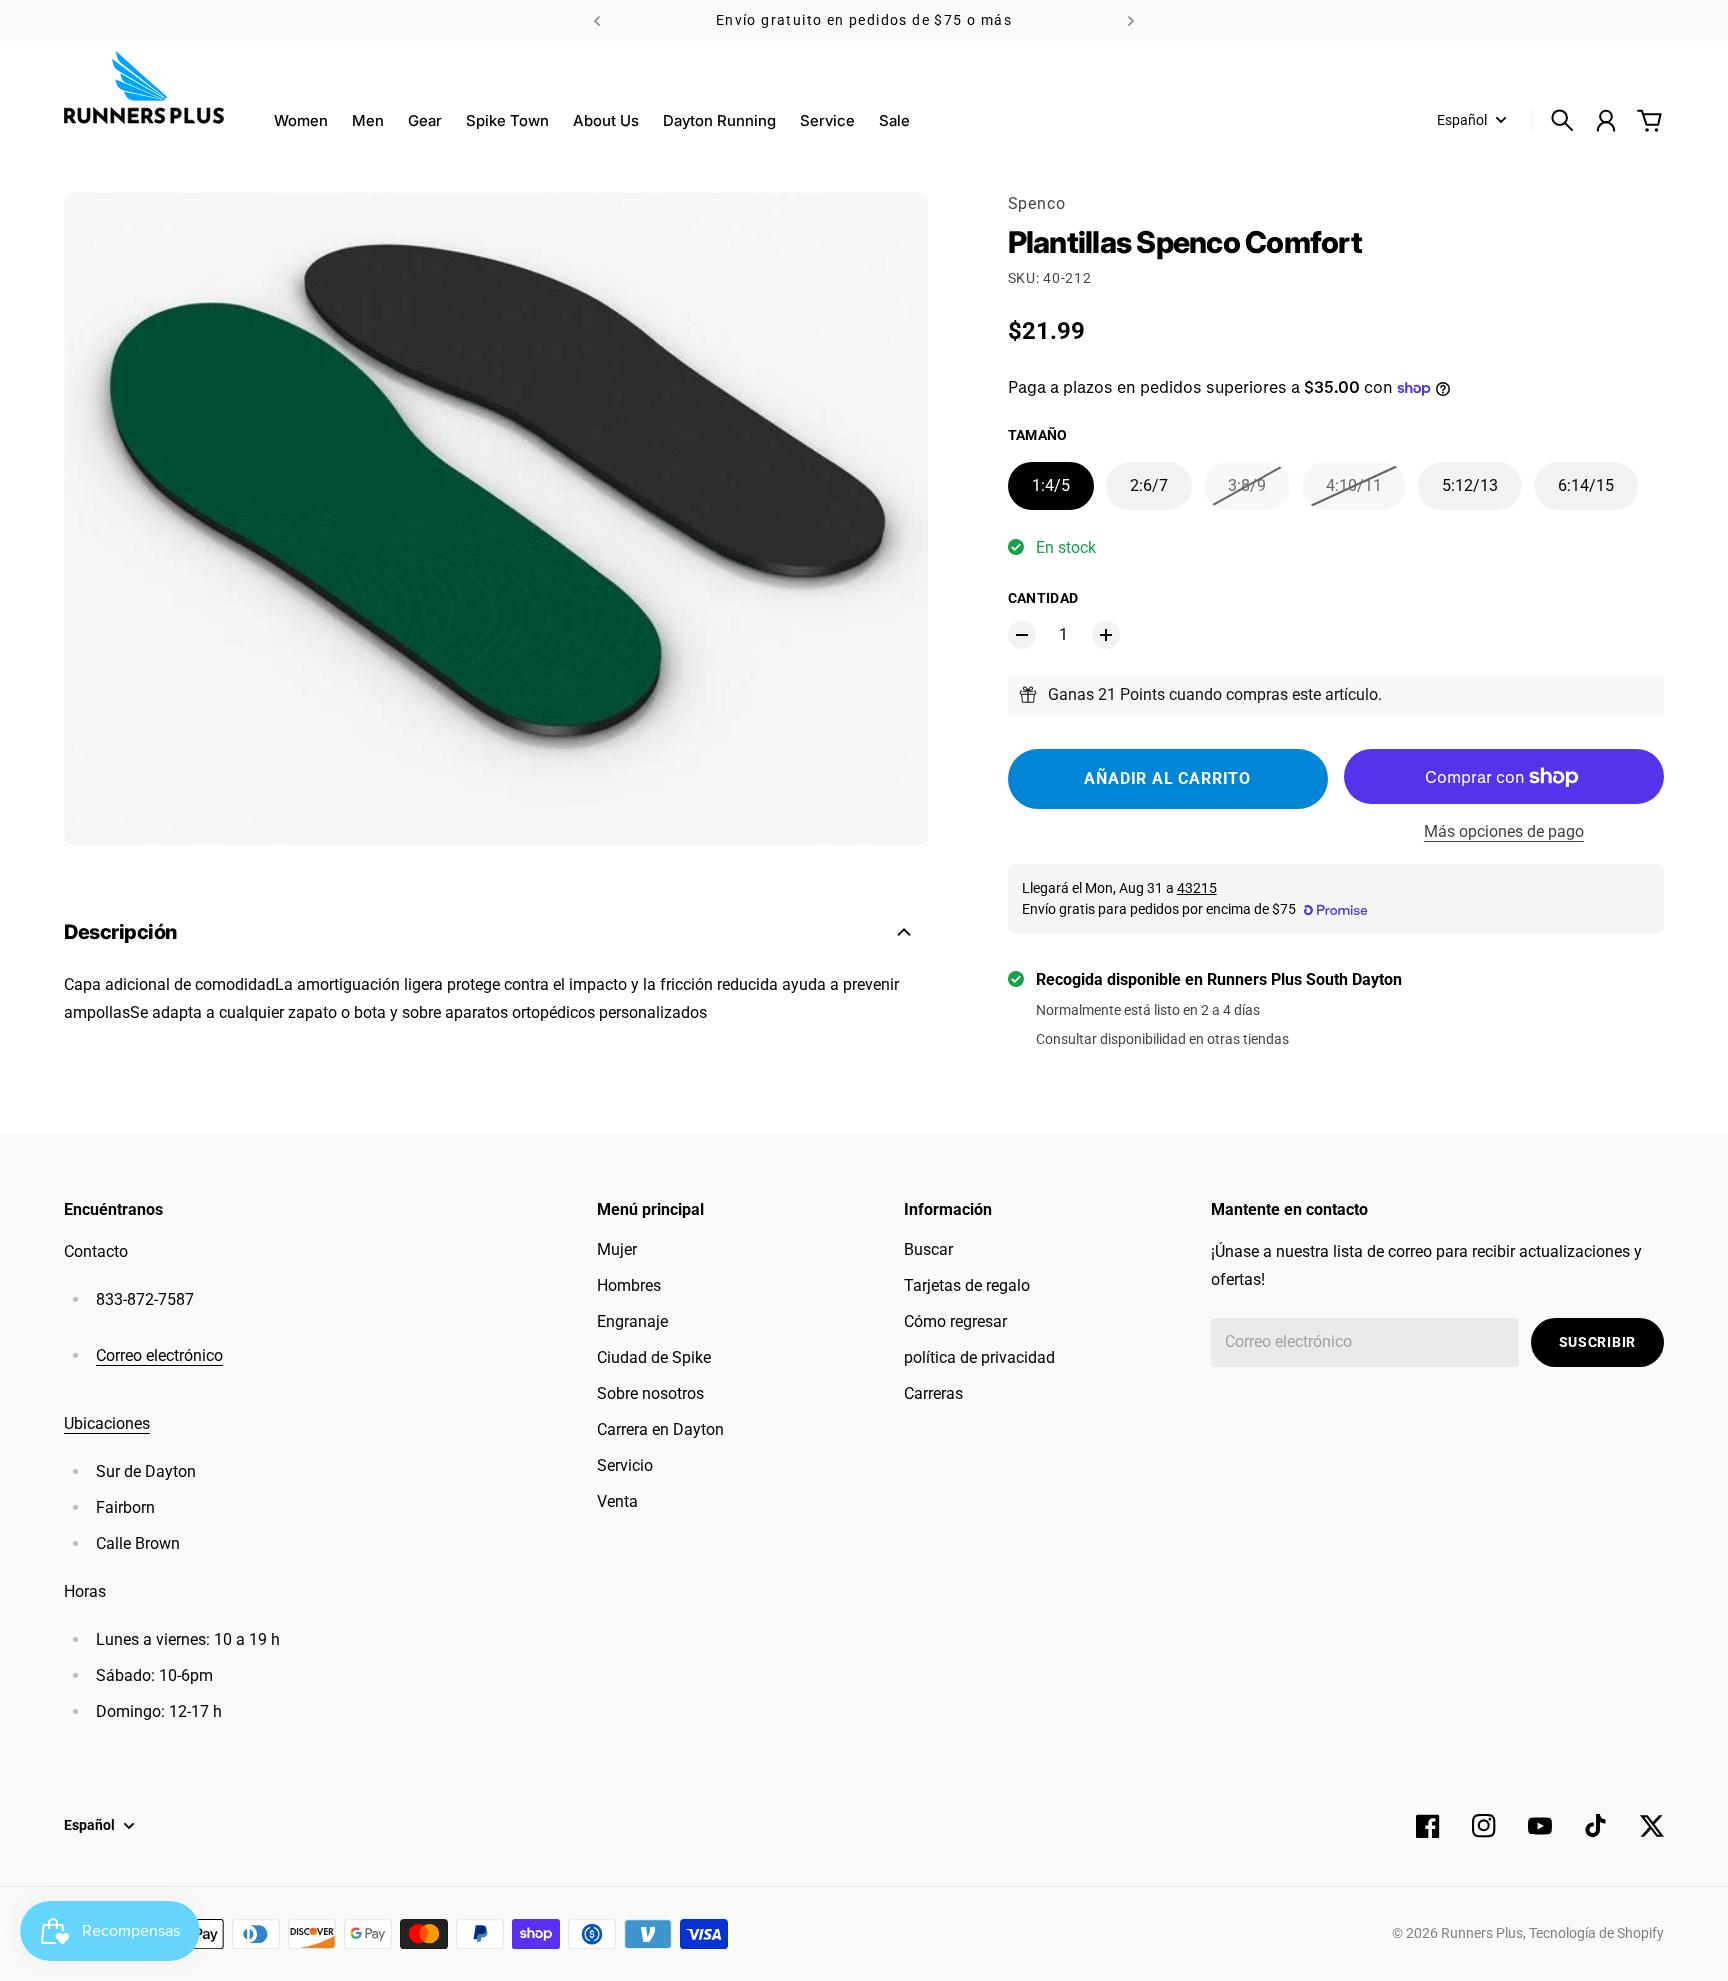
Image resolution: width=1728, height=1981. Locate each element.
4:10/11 (1354, 485)
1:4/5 (1051, 485)
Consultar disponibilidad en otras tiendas (1162, 1039)
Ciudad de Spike (654, 1357)
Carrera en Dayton (660, 1429)
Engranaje (632, 1321)
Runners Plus (1482, 1933)
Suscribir (1597, 1342)
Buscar (928, 1249)
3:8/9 (1247, 485)
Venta (617, 1501)
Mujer (617, 1249)
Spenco (1037, 203)
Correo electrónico (159, 1355)
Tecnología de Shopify (1596, 1933)
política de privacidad (979, 1357)
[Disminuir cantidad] (1022, 635)
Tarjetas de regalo (967, 1285)
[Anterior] (597, 20)
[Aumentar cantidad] (1106, 635)
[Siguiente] (1131, 20)
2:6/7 (1149, 485)
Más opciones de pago (1504, 831)
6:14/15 (1586, 485)
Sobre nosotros (650, 1393)
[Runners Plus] (144, 87)
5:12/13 (1470, 485)
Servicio (625, 1465)
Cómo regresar (955, 1321)
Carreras (933, 1393)
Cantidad (1043, 598)
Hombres (629, 1285)
